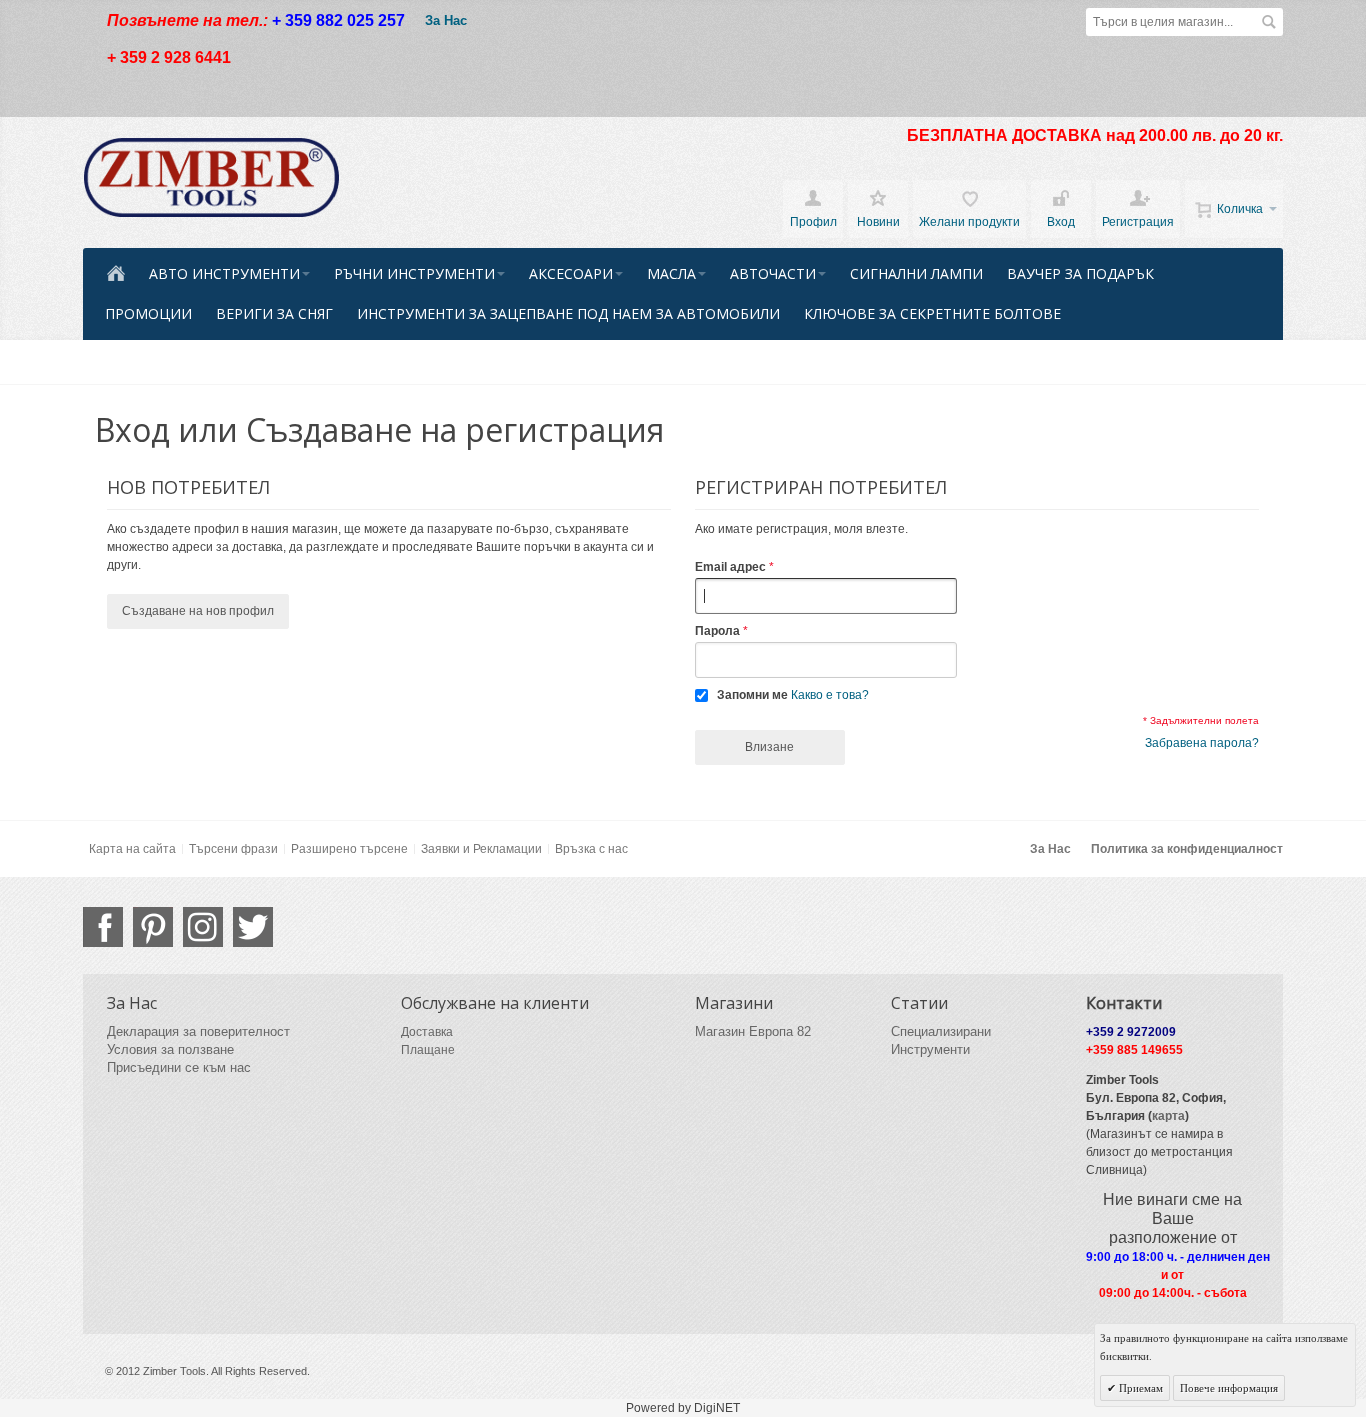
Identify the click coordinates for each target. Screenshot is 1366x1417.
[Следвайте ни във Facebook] (103, 927)
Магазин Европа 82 (753, 1031)
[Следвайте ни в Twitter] (253, 927)
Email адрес (730, 567)
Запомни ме (752, 695)
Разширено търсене (349, 849)
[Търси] (1269, 22)
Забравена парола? (1202, 743)
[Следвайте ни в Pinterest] (153, 927)
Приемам (1139, 1388)
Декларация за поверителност (198, 1031)
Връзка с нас (591, 849)
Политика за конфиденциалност (1187, 849)
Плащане (428, 1050)
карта (1168, 1116)
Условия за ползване (170, 1049)
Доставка (427, 1032)
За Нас (446, 20)
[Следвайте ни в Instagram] (203, 927)
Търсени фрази (233, 849)
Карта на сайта (132, 849)
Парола (717, 631)
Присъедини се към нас (179, 1067)
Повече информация (1229, 1388)
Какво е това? (830, 695)
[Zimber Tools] (211, 178)
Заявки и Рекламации (481, 849)
